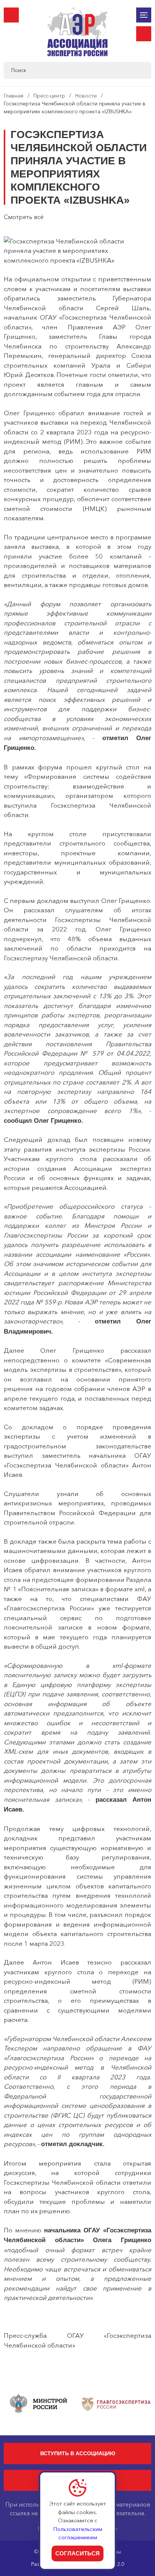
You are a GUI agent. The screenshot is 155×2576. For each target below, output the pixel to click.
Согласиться (77, 2553)
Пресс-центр (49, 96)
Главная (14, 96)
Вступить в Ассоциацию (78, 2453)
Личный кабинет (144, 34)
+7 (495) (11, 15)
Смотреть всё (24, 217)
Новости (86, 96)
